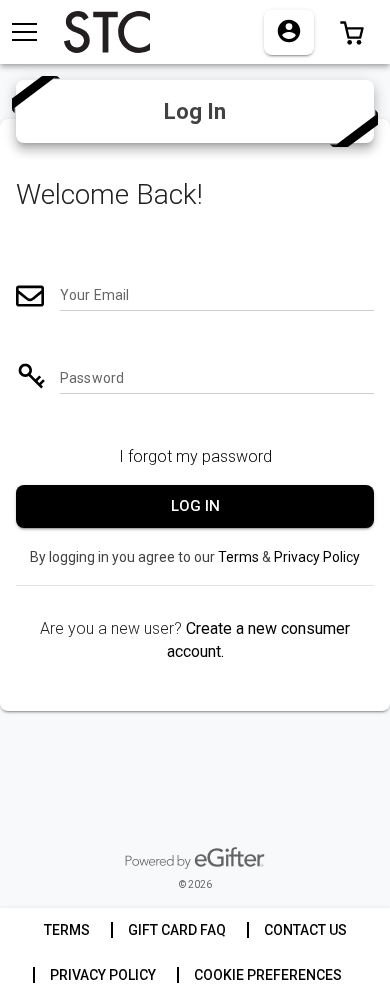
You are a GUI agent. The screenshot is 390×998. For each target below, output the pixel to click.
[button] (352, 32)
